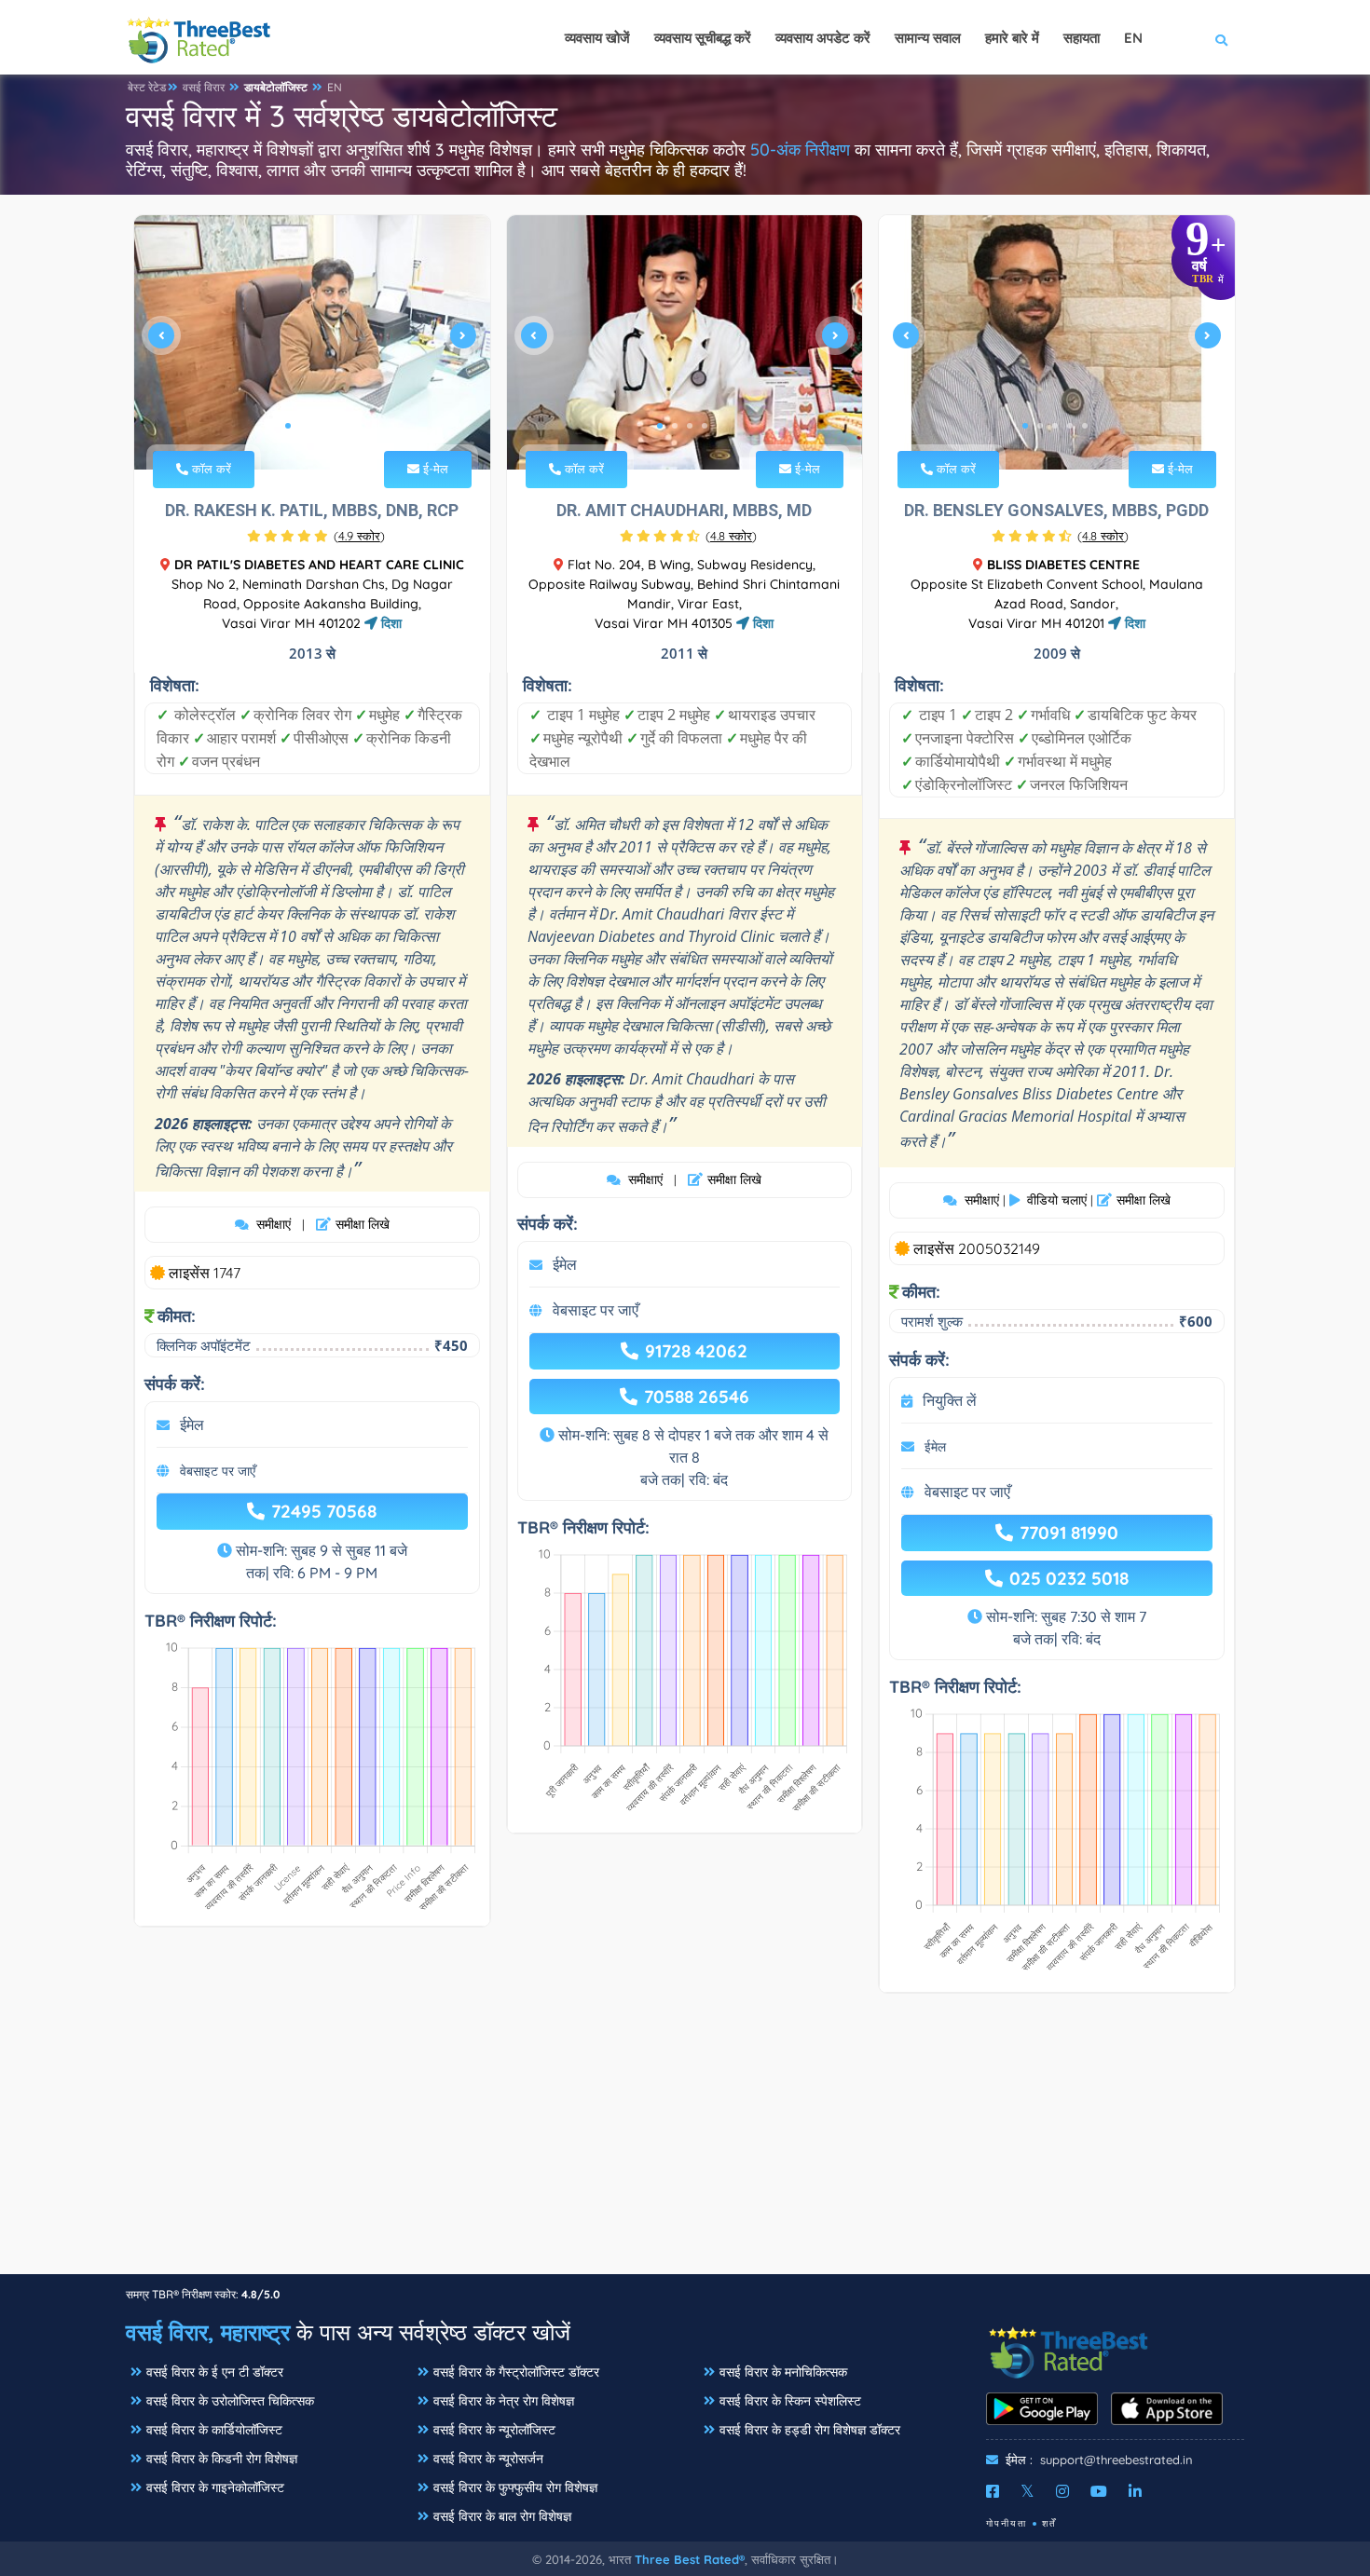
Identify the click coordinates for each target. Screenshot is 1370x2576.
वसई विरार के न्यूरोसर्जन (488, 2459)
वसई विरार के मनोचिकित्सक (783, 2372)
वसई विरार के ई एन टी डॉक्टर (215, 2372)
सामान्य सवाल (928, 38)
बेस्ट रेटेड (147, 87)
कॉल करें (210, 469)
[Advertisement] (685, 2143)
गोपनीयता (1007, 2523)
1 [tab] (288, 426)
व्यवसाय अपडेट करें (823, 38)
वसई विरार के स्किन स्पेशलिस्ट (790, 2401)
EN (335, 87)
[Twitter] (1027, 2491)
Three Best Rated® (690, 2559)
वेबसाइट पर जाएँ (218, 1471)
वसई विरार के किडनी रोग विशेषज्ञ (222, 2459)
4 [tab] (333, 426)
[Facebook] (993, 2491)
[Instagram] (1062, 2491)
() (359, 536)
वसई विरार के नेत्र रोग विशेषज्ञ (504, 2401)
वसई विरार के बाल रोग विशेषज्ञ (502, 2516)
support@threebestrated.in (1117, 2460)
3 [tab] (318, 426)
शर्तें (1049, 2523)
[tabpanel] (312, 342)
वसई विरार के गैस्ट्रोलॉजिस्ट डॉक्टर (516, 2372)
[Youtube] (1099, 2491)
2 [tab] (303, 426)
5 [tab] (1085, 426)
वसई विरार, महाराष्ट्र (208, 2332)
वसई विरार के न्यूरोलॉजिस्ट (494, 2430)
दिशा (390, 623)
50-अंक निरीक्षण (800, 150)
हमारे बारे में (1012, 38)
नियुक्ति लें (950, 1400)
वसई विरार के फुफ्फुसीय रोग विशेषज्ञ (515, 2487)
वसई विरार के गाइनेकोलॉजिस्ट (215, 2487)
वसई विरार (204, 87)
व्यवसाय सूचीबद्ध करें (703, 38)
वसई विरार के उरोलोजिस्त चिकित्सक (230, 2401)
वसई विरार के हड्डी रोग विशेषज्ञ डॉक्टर (810, 2430)
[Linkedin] (1135, 2491)
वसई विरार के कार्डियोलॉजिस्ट (214, 2430)
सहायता (1082, 38)
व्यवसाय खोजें (597, 38)
